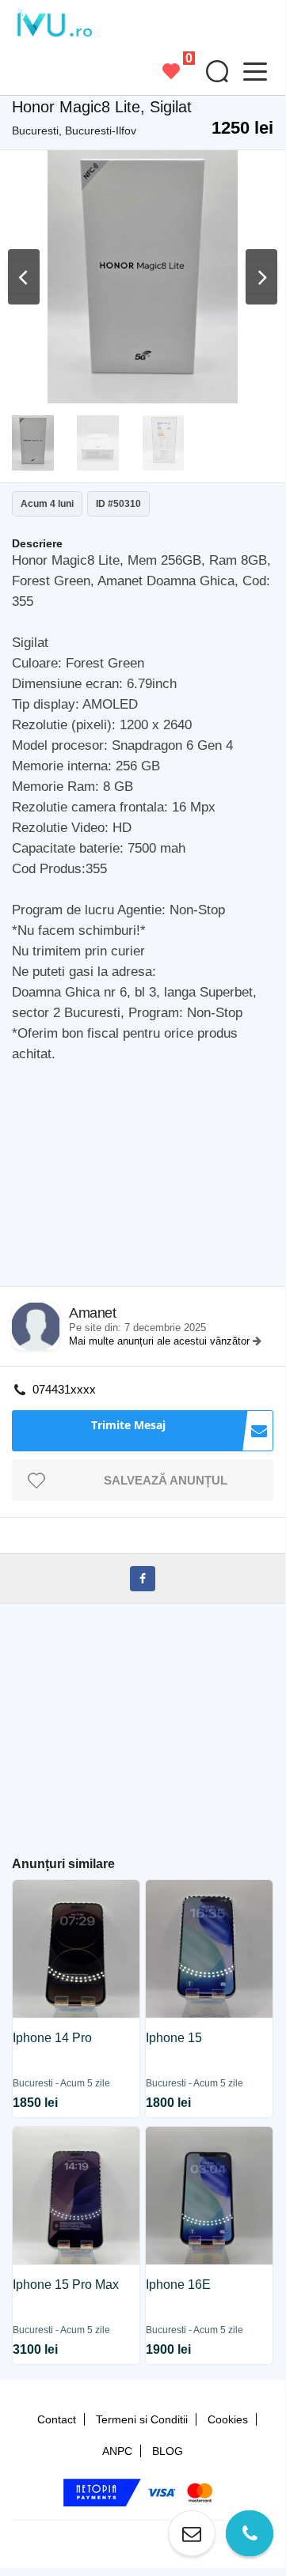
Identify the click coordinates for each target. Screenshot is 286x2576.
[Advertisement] (149, 1179)
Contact (57, 2419)
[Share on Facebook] (143, 1579)
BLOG (168, 2451)
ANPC (117, 2451)
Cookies (228, 2419)
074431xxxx (64, 1389)
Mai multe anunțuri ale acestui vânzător (161, 1341)
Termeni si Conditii (142, 2419)
